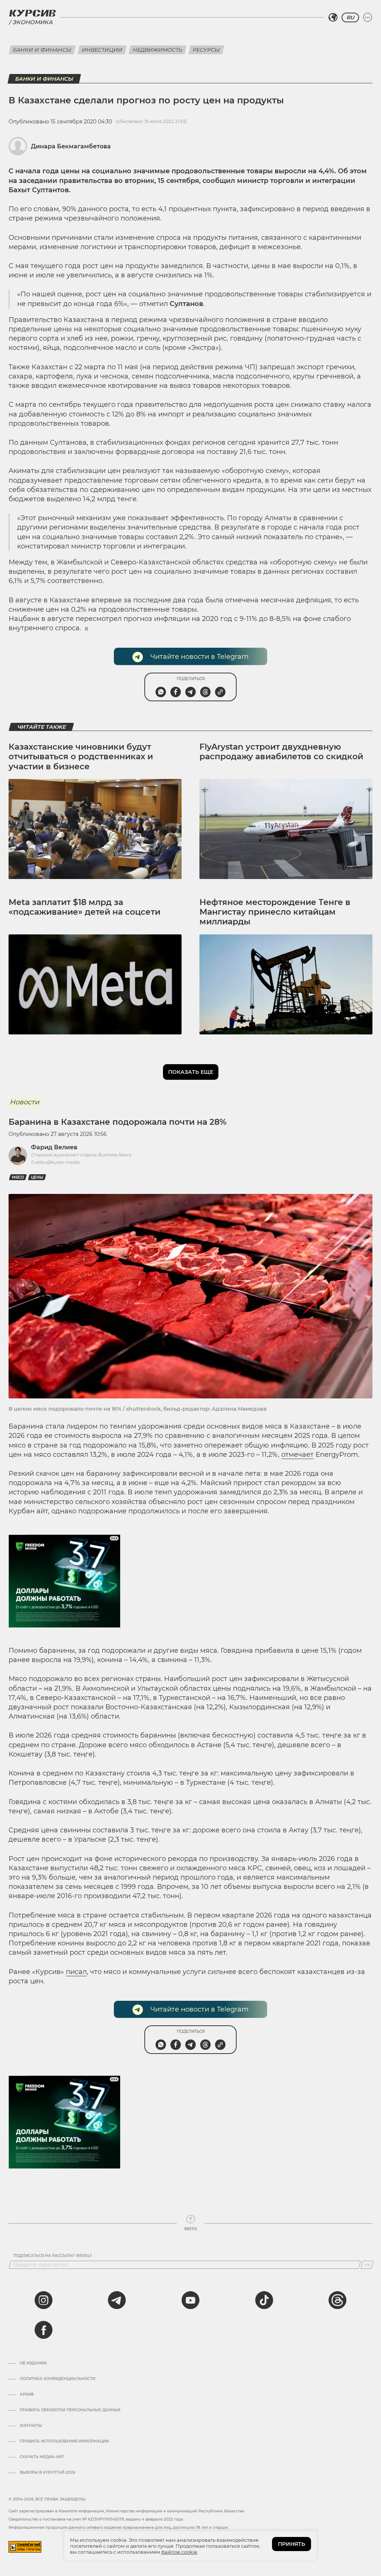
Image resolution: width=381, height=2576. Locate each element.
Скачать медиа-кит (42, 2457)
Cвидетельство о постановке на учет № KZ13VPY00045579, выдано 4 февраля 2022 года (96, 2519)
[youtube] (190, 2300)
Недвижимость (158, 50)
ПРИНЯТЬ (292, 2544)
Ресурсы (206, 50)
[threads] (337, 2300)
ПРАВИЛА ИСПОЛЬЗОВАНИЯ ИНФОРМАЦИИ (64, 2441)
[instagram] (44, 2300)
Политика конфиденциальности (57, 2379)
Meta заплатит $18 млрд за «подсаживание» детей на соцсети (84, 907)
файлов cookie (179, 2552)
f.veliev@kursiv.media (55, 1162)
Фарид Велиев (54, 1147)
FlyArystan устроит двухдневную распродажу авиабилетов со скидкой (281, 752)
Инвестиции (102, 50)
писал (76, 1972)
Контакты (31, 2426)
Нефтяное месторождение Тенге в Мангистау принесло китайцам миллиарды (275, 912)
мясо (18, 1177)
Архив (27, 2395)
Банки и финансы (42, 50)
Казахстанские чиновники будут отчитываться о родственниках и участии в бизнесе (81, 757)
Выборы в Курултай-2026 (47, 2473)
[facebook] (44, 2330)
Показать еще (191, 1072)
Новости (24, 1102)
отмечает (297, 1455)
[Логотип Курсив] (32, 13)
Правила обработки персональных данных (70, 2410)
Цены (37, 1177)
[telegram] (117, 2300)
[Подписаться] (367, 2265)
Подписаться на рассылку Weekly (53, 2256)
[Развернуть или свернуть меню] (368, 17)
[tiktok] (264, 2300)
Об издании (33, 2363)
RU (350, 17)
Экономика (32, 22)
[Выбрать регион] (333, 17)
